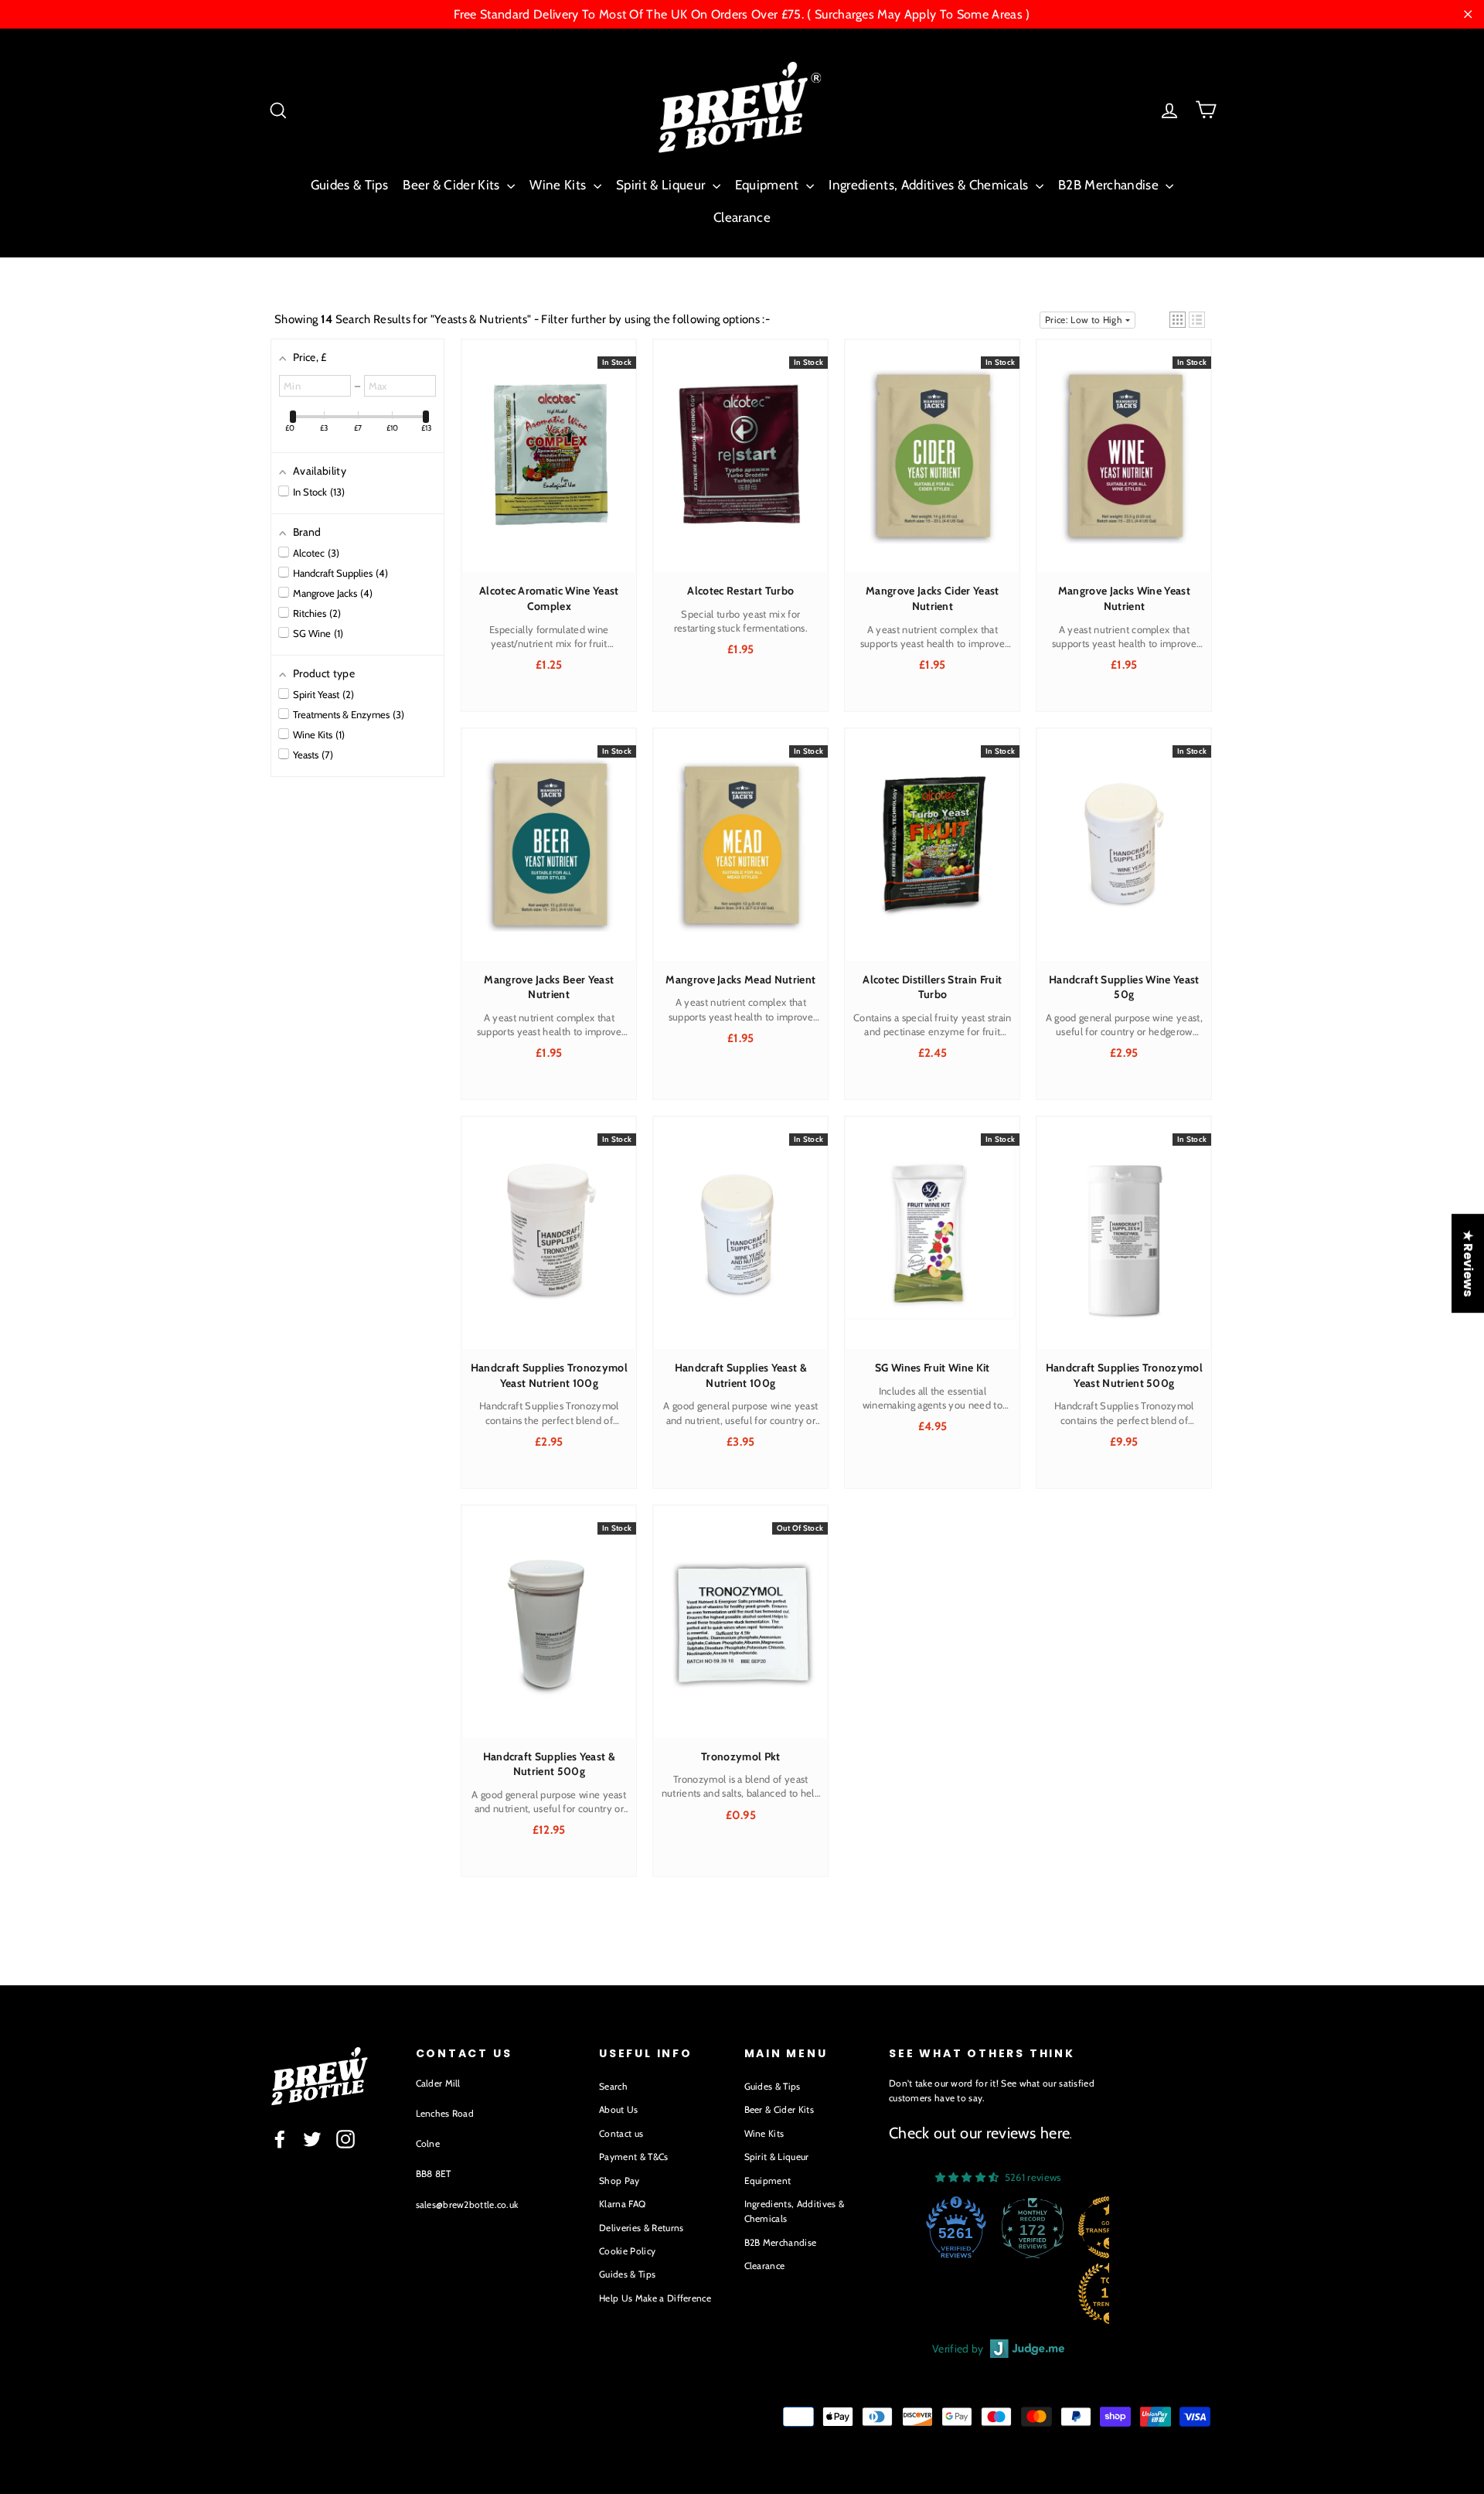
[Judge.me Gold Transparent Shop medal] (1035, 2227)
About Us (619, 2109)
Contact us (621, 2133)
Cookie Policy (627, 2251)
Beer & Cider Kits (453, 185)
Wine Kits (559, 185)
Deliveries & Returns (642, 2228)
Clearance (742, 217)
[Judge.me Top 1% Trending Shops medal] (1035, 2293)
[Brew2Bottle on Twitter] (312, 2139)
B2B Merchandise (1110, 185)
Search (613, 2086)
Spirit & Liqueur (662, 185)
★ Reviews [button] (1468, 1263)
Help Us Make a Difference (655, 2298)
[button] (1178, 320)
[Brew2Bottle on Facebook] (280, 2139)
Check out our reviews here (979, 2133)
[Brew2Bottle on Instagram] (345, 2139)
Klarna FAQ (622, 2204)
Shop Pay (619, 2181)
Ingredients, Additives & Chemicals (930, 185)
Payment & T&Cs (634, 2157)
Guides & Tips (349, 185)
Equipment (769, 185)
